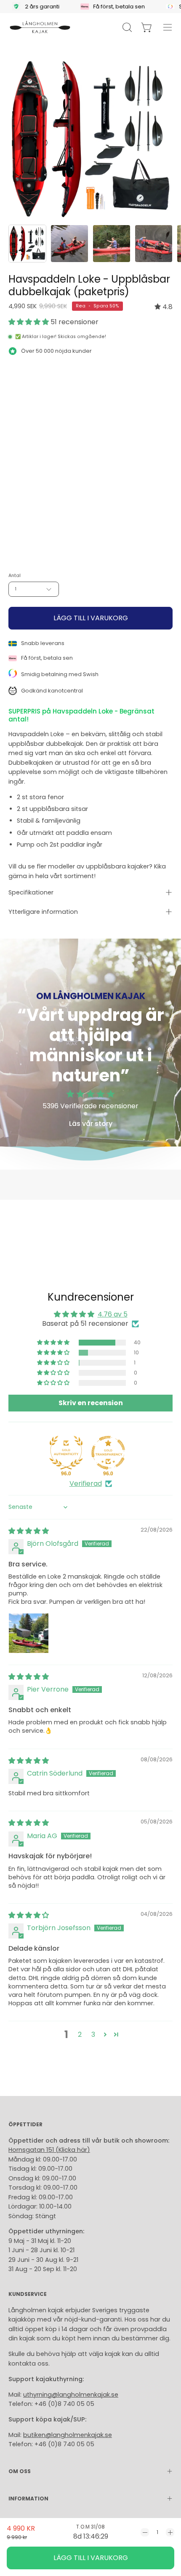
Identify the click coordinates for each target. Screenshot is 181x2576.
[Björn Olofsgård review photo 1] (29, 1633)
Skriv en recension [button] (91, 1403)
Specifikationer (31, 892)
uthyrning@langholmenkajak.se (71, 2395)
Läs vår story (91, 1124)
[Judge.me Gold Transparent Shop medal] (108, 1453)
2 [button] (80, 2034)
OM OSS (20, 2471)
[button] (29, 322)
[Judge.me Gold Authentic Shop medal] (66, 1453)
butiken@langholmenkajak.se (68, 2435)
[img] (164, 307)
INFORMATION (28, 2499)
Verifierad (86, 1484)
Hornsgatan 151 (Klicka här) (49, 2150)
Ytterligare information (43, 912)
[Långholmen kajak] (40, 27)
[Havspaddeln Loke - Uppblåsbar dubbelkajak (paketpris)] (27, 244)
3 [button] (93, 2034)
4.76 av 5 (113, 1314)
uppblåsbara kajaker (117, 866)
